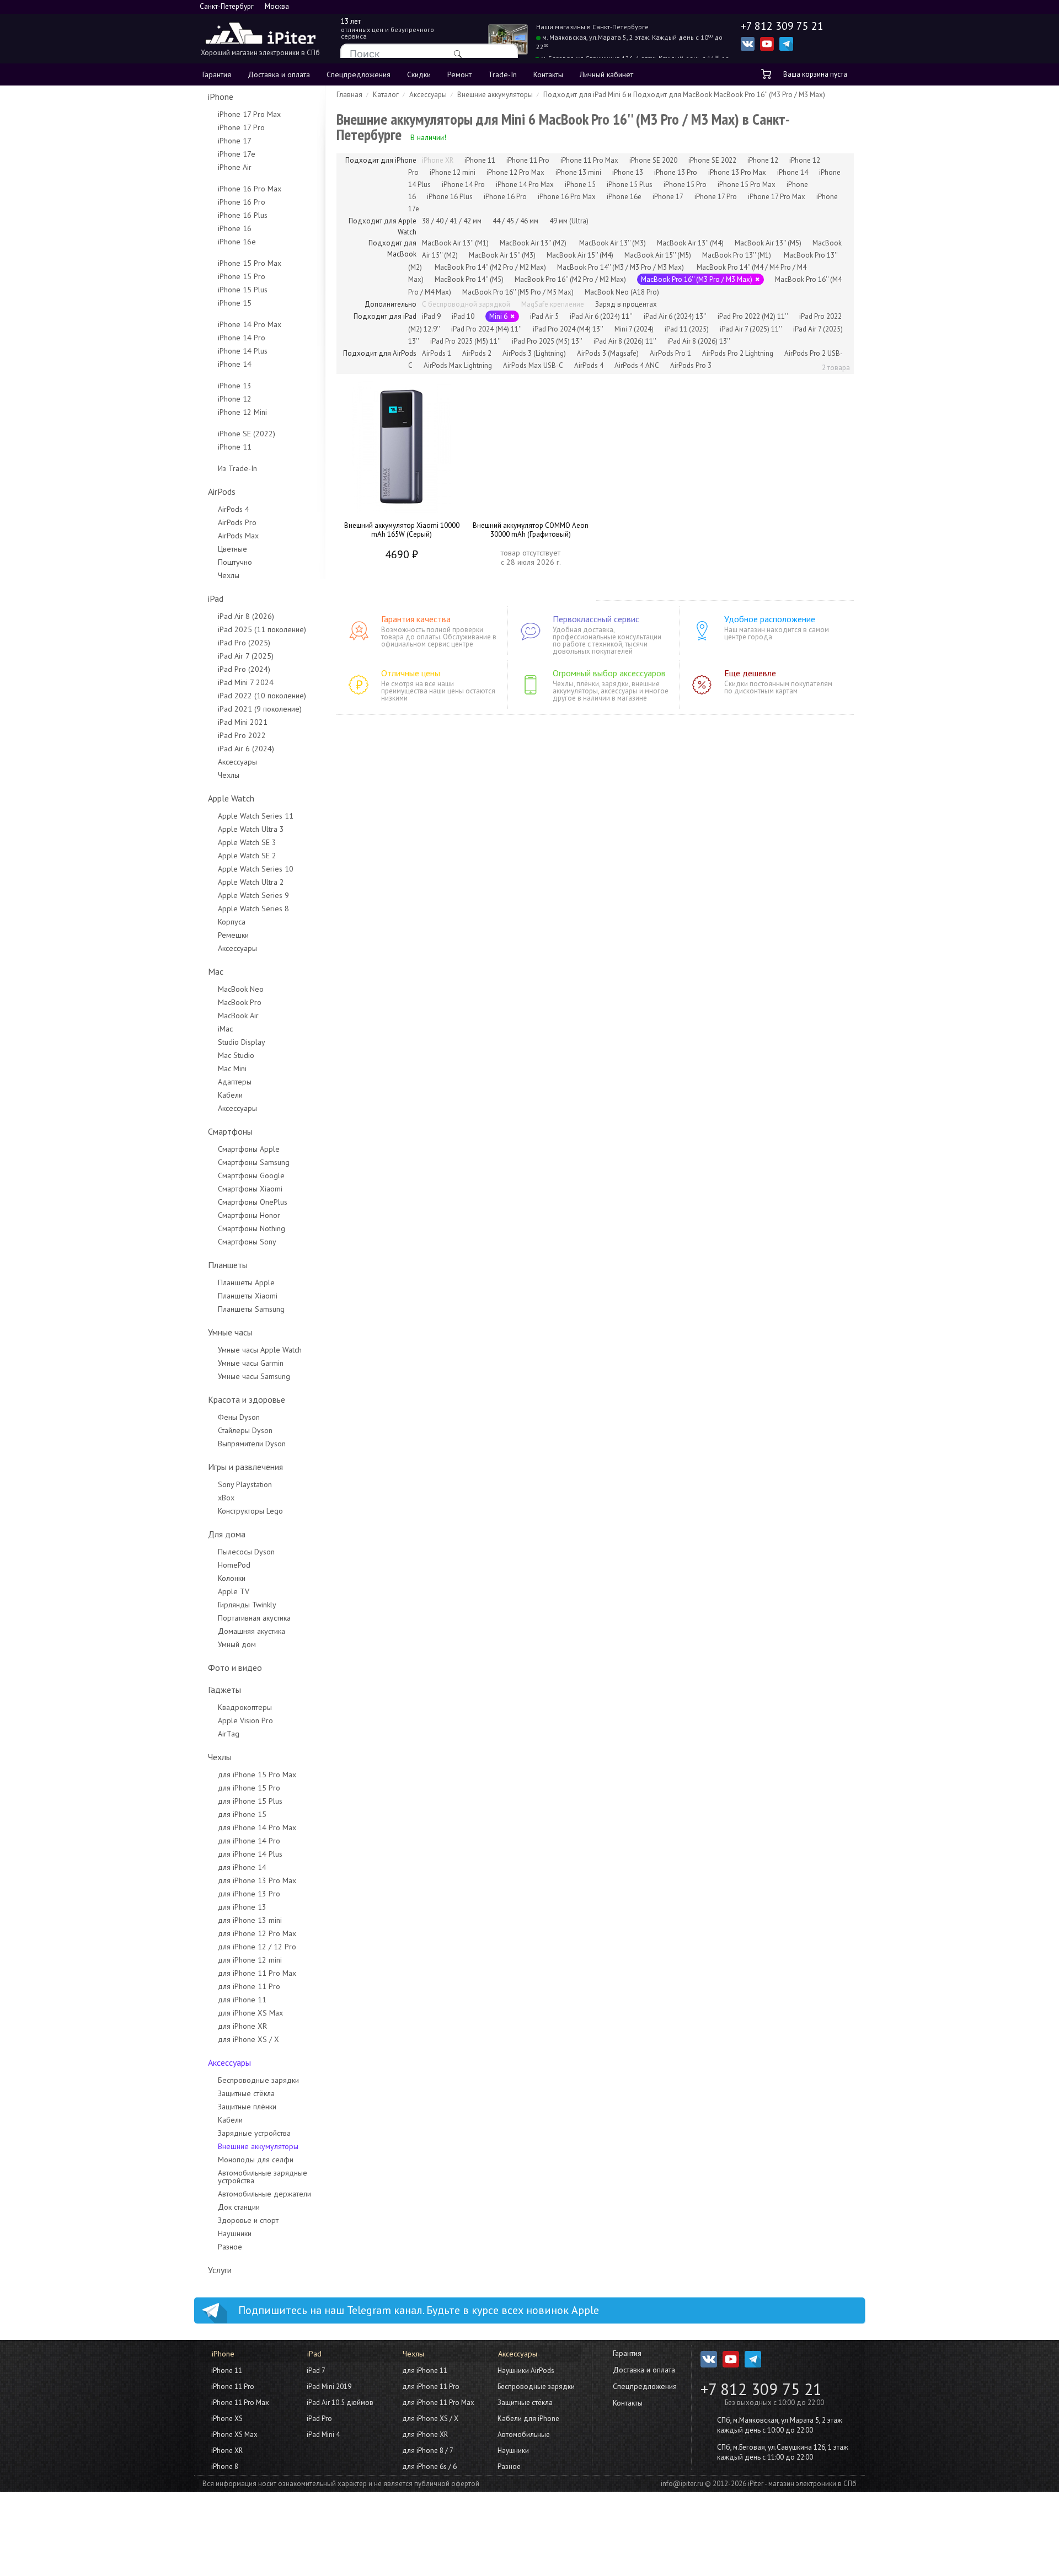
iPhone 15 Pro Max (250, 263)
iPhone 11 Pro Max (240, 2403)
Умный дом (237, 1644)
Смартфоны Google (251, 1175)
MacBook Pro (240, 1002)
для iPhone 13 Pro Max (257, 1880)
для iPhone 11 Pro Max (257, 1973)
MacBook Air (238, 1016)
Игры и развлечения (245, 1467)
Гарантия (217, 74)
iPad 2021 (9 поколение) (260, 709)
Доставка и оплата (279, 74)
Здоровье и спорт (248, 2220)
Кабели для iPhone (528, 2419)
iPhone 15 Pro (242, 276)
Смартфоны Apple (249, 1149)
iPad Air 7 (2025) (246, 656)
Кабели (230, 1095)
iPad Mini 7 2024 (246, 682)
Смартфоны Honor (249, 1215)
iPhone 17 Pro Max (249, 114)
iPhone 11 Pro (233, 2387)
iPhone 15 (235, 303)
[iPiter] (260, 34)
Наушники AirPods (526, 2371)
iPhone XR (227, 2451)
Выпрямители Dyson (252, 1444)
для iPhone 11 (242, 2000)
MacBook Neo (241, 989)
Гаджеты (224, 1690)
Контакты (548, 74)
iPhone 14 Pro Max (250, 324)
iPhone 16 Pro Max (250, 189)
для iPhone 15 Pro (249, 1788)
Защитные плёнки (247, 2107)
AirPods (222, 491)
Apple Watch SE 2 (247, 856)
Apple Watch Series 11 (256, 816)
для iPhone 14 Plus (250, 1854)
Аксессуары (237, 762)
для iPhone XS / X (248, 2039)
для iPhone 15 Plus (250, 1801)
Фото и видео (235, 1668)
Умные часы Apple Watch (260, 1350)
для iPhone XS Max (250, 2013)
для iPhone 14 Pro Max (257, 1827)
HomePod (234, 1565)
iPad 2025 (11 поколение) (262, 629)
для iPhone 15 (242, 1814)
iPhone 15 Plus (243, 290)
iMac (225, 1029)
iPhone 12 (235, 399)
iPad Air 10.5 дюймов (340, 2403)
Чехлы (229, 575)
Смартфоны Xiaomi (250, 1189)
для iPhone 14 (242, 1867)
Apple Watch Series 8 (253, 908)
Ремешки (233, 935)
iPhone (221, 97)
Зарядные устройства (254, 2133)
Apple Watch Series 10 (256, 869)
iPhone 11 (235, 447)
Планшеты (228, 1265)
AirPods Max (238, 536)
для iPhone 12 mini (250, 1960)
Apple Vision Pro (245, 1720)
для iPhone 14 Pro (249, 1841)
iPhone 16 (235, 228)
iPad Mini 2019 (329, 2387)
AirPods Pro (237, 522)
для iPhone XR (242, 2026)
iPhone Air (235, 167)
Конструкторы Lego (250, 1511)
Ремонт (459, 74)
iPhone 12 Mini (242, 412)
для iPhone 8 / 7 (428, 2451)
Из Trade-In (237, 468)
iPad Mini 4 (323, 2435)
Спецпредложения (359, 74)
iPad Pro (319, 2419)
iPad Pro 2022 (242, 735)
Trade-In (502, 74)
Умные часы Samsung (254, 1376)
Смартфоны (230, 1131)
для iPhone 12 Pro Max (257, 1933)
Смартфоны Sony (247, 1242)
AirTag (229, 1734)
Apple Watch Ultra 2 (251, 882)
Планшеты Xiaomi (248, 1296)
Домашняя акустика (252, 1631)
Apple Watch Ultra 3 (251, 829)
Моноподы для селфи (256, 2160)
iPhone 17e (237, 154)
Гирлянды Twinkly (247, 1605)
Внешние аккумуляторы (258, 2146)
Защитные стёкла (246, 2093)
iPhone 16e (237, 242)
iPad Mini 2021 (243, 722)
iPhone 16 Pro (242, 202)
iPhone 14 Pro (242, 338)
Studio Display (242, 1042)
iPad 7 (316, 2371)
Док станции (239, 2207)
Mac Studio (236, 1055)
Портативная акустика (254, 1618)
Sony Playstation (245, 1484)
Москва (277, 6)
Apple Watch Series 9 (253, 895)
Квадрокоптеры (245, 1707)
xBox (226, 1498)
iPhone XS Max (234, 2435)
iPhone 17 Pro (241, 127)
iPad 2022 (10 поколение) (262, 696)
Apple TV (234, 1591)
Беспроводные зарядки (258, 2080)
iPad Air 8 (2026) (246, 616)
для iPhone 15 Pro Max (257, 1775)
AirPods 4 (234, 509)
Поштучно (235, 562)
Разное (230, 2247)
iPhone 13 (235, 386)
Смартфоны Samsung (254, 1162)
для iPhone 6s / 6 (429, 2467)
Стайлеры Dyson (245, 1430)
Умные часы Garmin (251, 1363)
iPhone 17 (235, 141)
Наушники (235, 2233)
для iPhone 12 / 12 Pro (257, 1947)
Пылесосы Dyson (246, 1552)
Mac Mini (232, 1068)
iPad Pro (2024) (244, 669)
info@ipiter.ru (682, 2484)
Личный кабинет (606, 74)
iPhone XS (227, 2419)
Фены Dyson (239, 1417)
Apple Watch (231, 798)
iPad (216, 598)
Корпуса (232, 922)
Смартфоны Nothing (252, 1228)
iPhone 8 (225, 2467)
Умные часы (230, 1332)
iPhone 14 (235, 364)
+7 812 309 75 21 (761, 2389)
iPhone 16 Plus (243, 215)
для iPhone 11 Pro (249, 1986)
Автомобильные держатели (264, 2194)
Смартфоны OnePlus (253, 1202)
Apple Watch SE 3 (247, 842)
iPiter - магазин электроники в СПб (802, 2484)
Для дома (227, 1534)
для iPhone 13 (242, 1907)
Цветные (232, 549)
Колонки (232, 1578)
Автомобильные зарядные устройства (263, 2177)
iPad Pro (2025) (244, 643)
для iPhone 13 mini (250, 1920)
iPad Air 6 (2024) (246, 749)
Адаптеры (235, 1082)
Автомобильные (524, 2435)
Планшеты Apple (246, 1282)
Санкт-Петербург (227, 6)
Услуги (220, 2270)
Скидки (419, 74)
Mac (216, 971)
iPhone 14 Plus (243, 351)
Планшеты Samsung (251, 1309)
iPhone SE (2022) (247, 434)
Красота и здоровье (247, 1399)
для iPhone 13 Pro (249, 1894)
